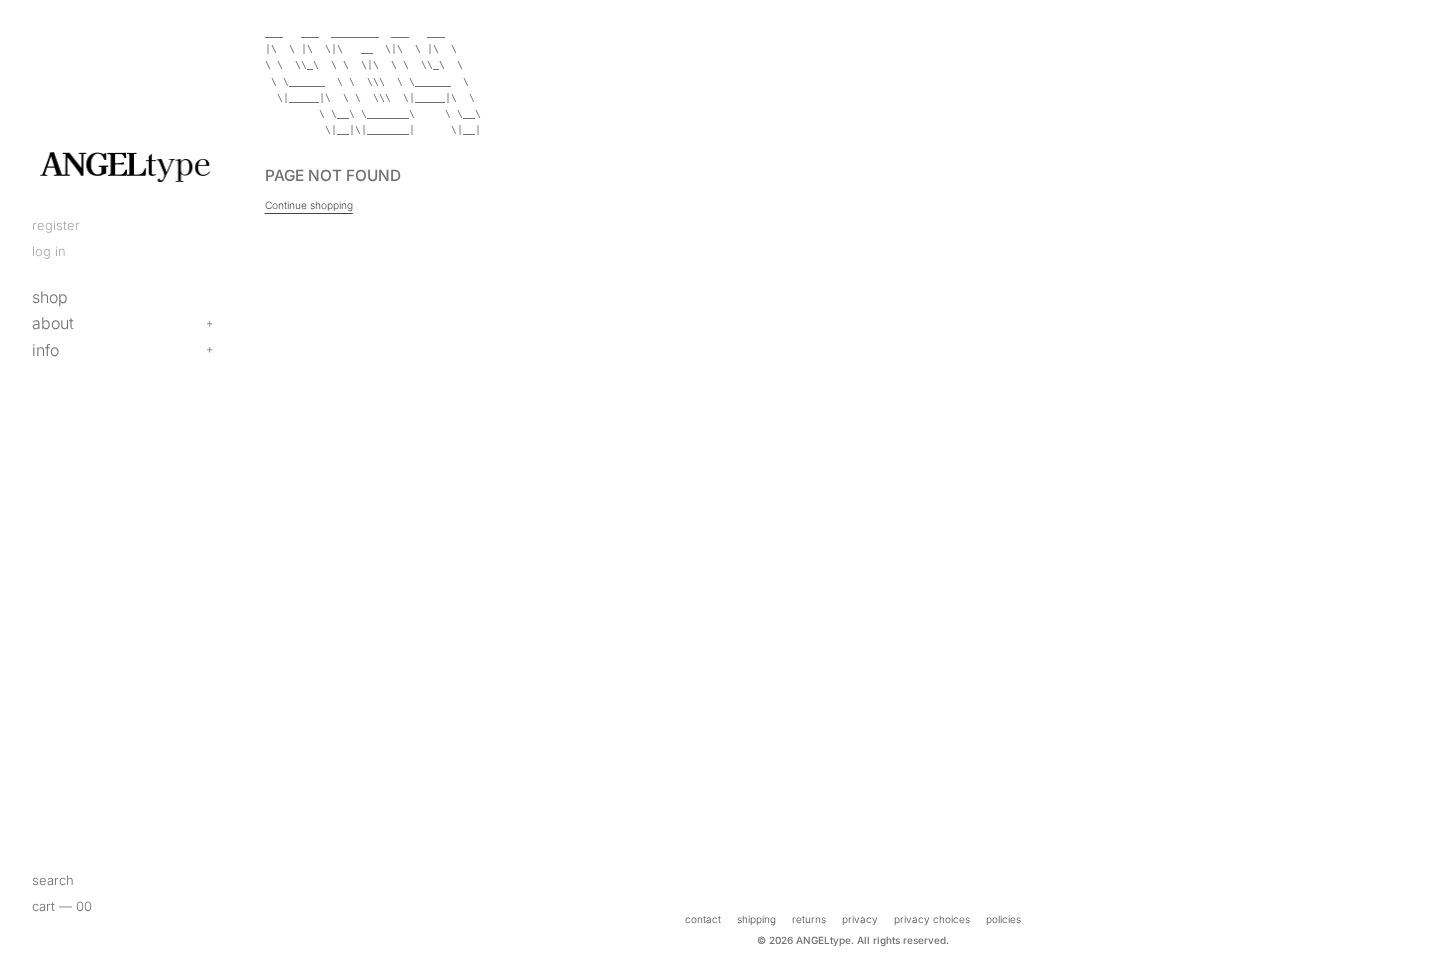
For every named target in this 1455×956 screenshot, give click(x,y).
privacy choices (932, 919)
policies (1003, 919)
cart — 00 (62, 906)
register (56, 225)
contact (703, 919)
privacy (860, 919)
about (53, 323)
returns (809, 919)
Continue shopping (309, 205)
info (45, 350)
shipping (756, 919)
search (53, 880)
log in (49, 251)
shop (50, 297)
